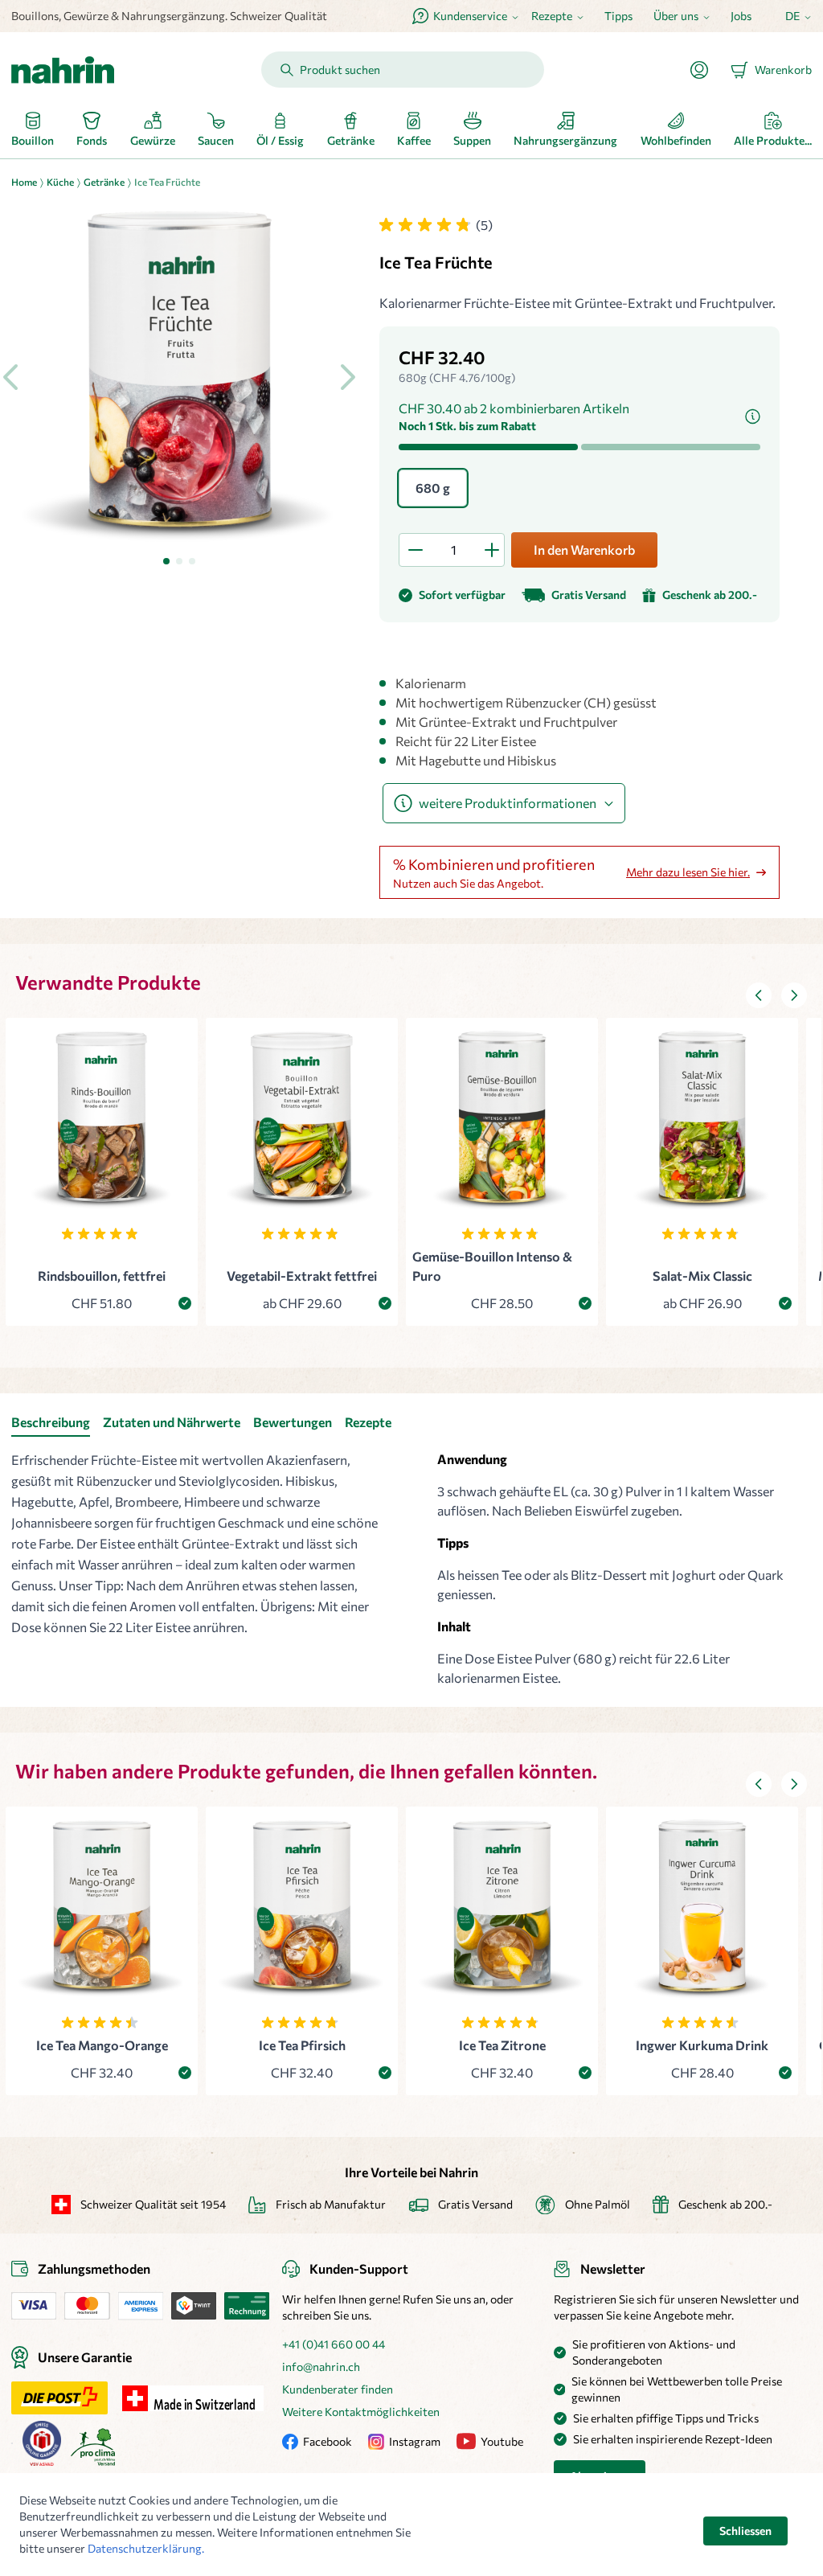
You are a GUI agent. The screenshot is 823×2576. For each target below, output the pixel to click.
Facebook (328, 2441)
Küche (60, 182)
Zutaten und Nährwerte (172, 1422)
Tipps (618, 16)
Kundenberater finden (338, 2389)
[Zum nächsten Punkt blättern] (794, 995)
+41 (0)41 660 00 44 (334, 2344)
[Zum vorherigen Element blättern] (759, 995)
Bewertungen (293, 1422)
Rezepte (368, 1422)
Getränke (104, 182)
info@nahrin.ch (321, 2367)
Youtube (502, 2441)
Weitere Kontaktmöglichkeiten (361, 2412)
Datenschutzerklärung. (146, 2548)
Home (24, 182)
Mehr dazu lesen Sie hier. (688, 872)
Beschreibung (51, 1422)
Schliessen (745, 2531)
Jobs (741, 16)
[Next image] (347, 377)
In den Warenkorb (584, 550)
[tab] (166, 561)
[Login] (706, 70)
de (792, 16)
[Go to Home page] (63, 70)
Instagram (415, 2441)
